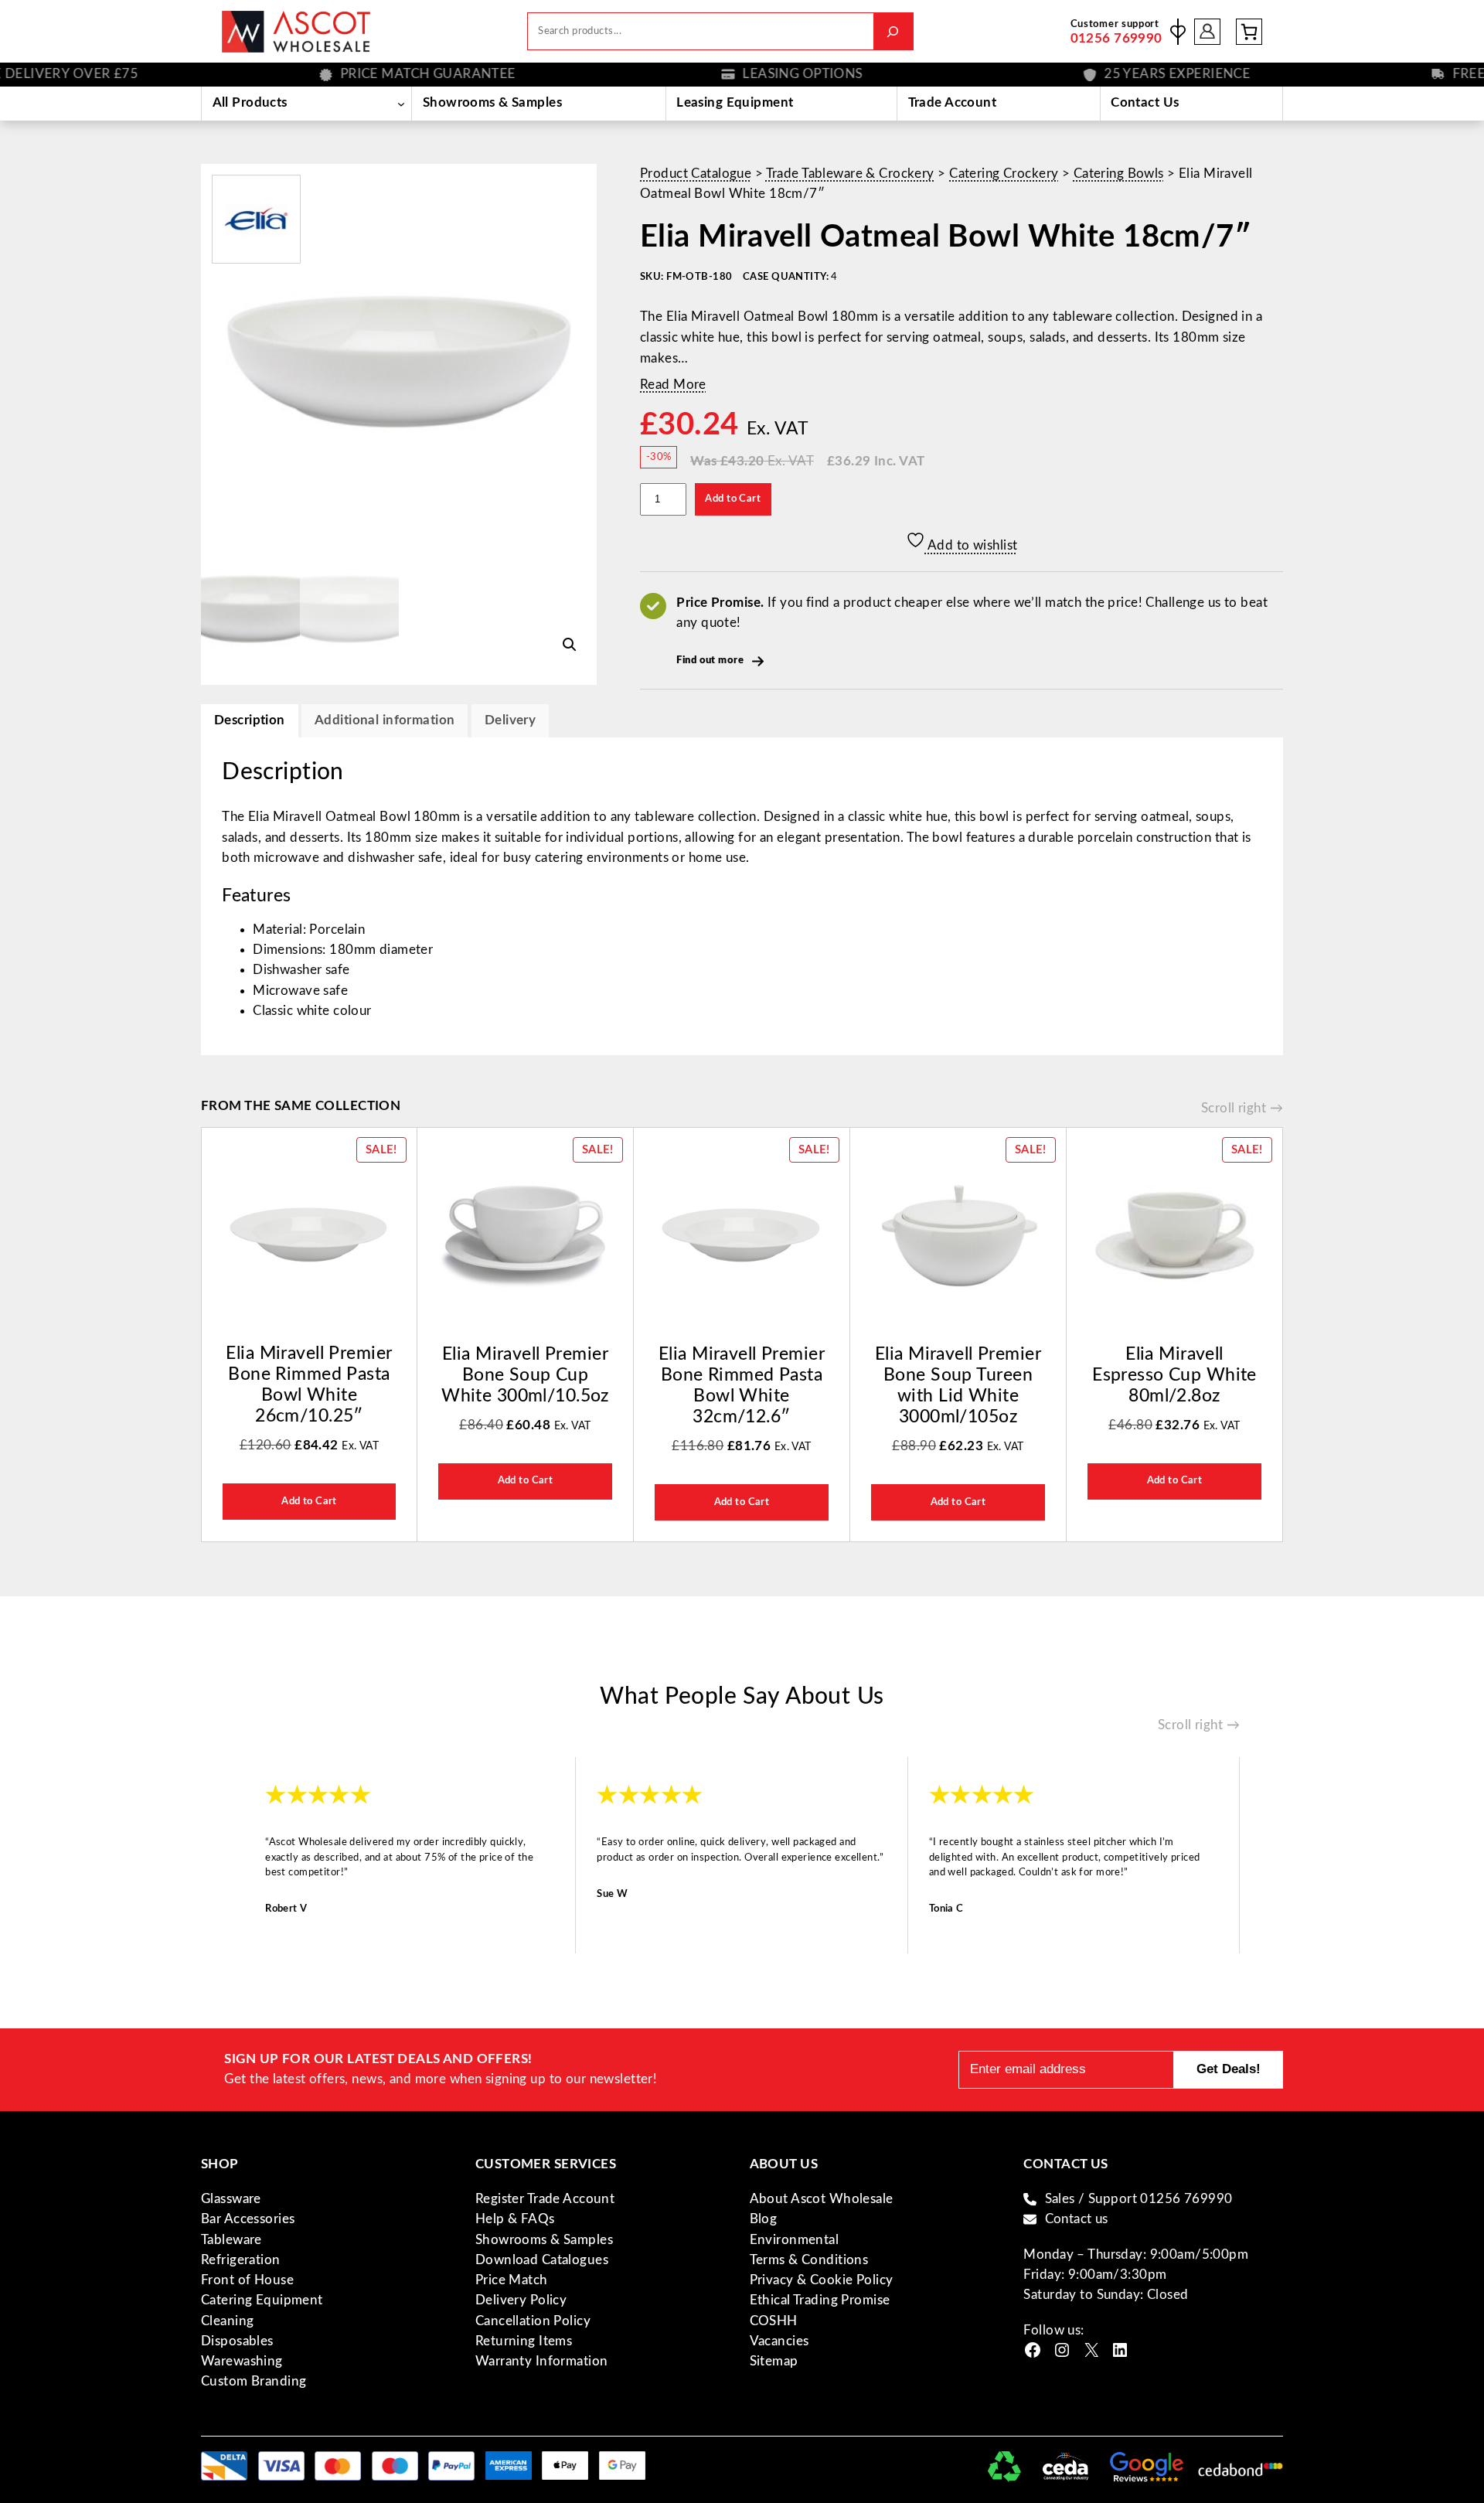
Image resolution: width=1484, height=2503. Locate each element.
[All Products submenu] (401, 104)
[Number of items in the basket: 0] (1249, 32)
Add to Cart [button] (309, 1501)
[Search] (893, 31)
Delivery (510, 720)
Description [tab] (250, 720)
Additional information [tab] (385, 720)
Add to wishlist (972, 545)
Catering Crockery (1004, 174)
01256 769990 (1116, 38)
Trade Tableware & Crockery (850, 174)
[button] (570, 645)
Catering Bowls (1119, 174)
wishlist (1178, 32)
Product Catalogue (696, 174)
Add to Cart (733, 499)
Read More (673, 385)
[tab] (510, 721)
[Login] (1208, 31)
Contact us (1077, 2219)
